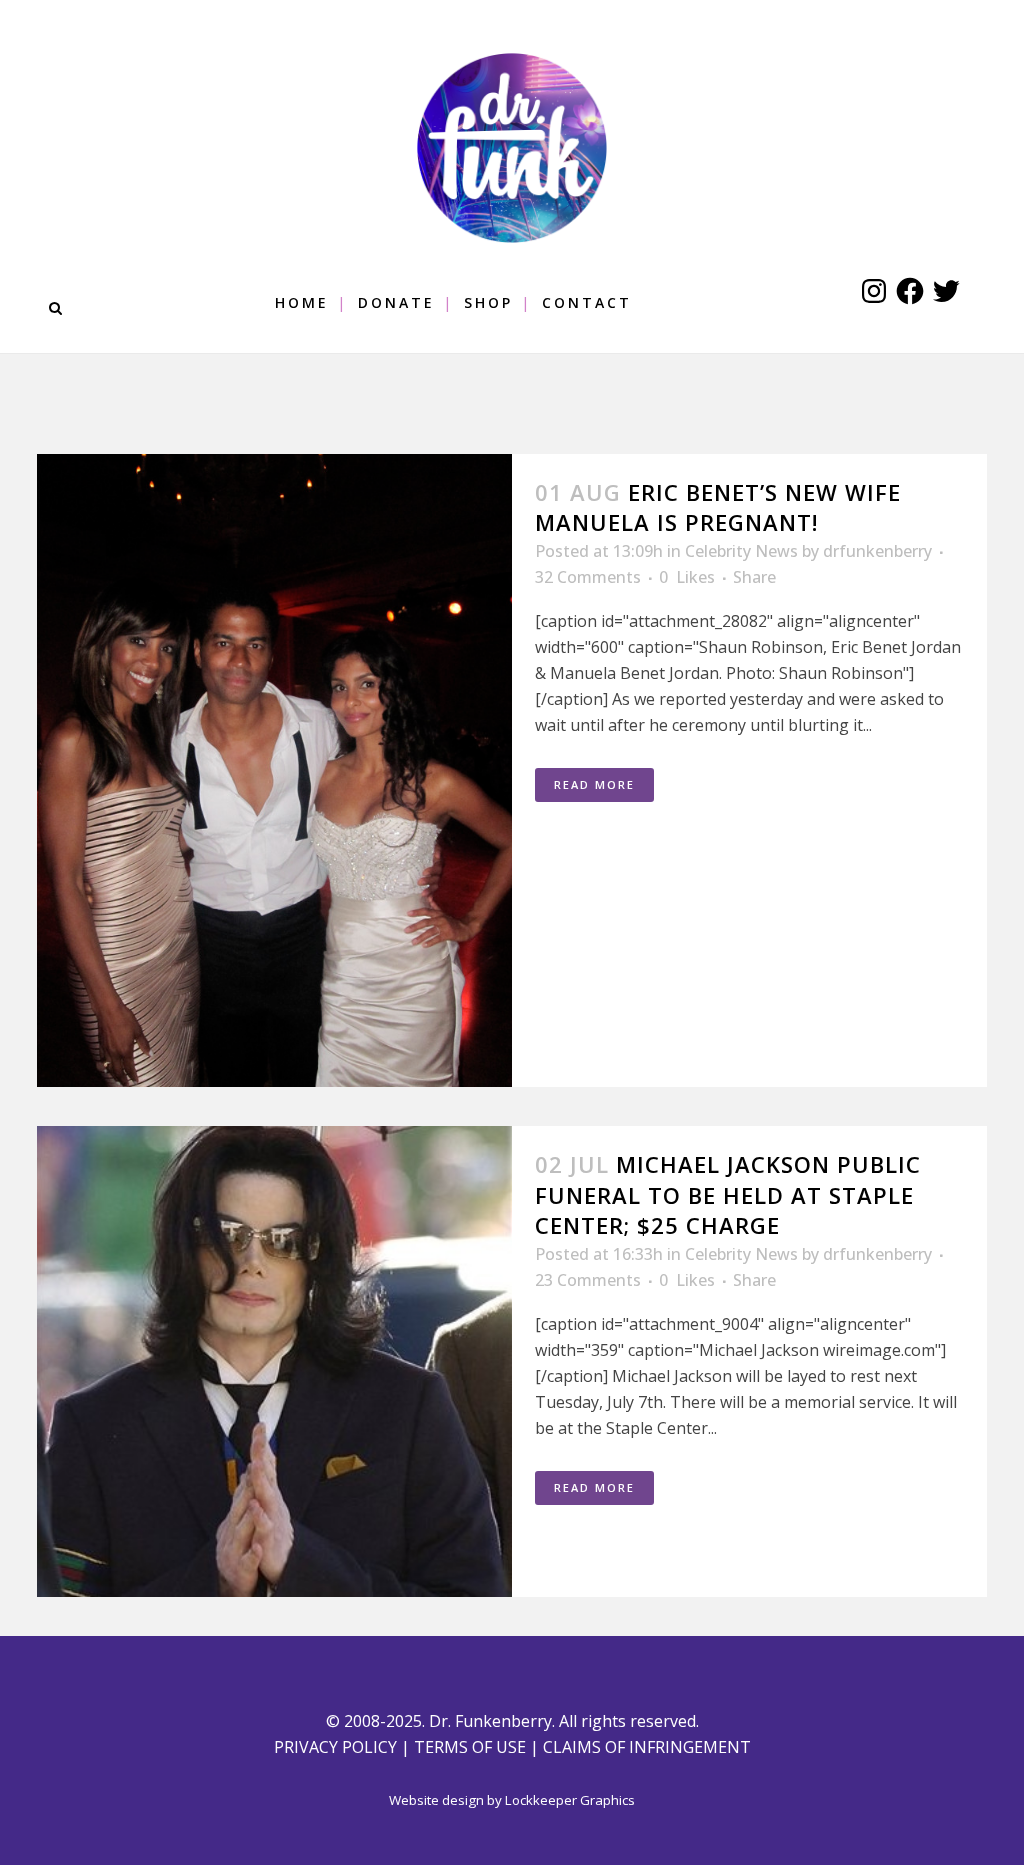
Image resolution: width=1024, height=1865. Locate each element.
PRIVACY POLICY (335, 1747)
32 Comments (588, 577)
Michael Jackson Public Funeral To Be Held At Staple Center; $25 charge (728, 1194)
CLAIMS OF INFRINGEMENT (647, 1747)
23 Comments (588, 1280)
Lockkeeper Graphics (570, 1800)
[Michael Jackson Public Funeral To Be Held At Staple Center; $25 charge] (274, 1361)
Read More (594, 784)
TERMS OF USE (470, 1747)
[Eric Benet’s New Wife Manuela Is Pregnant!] (274, 770)
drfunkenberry (877, 551)
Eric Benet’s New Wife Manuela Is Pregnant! (718, 507)
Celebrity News (741, 551)
